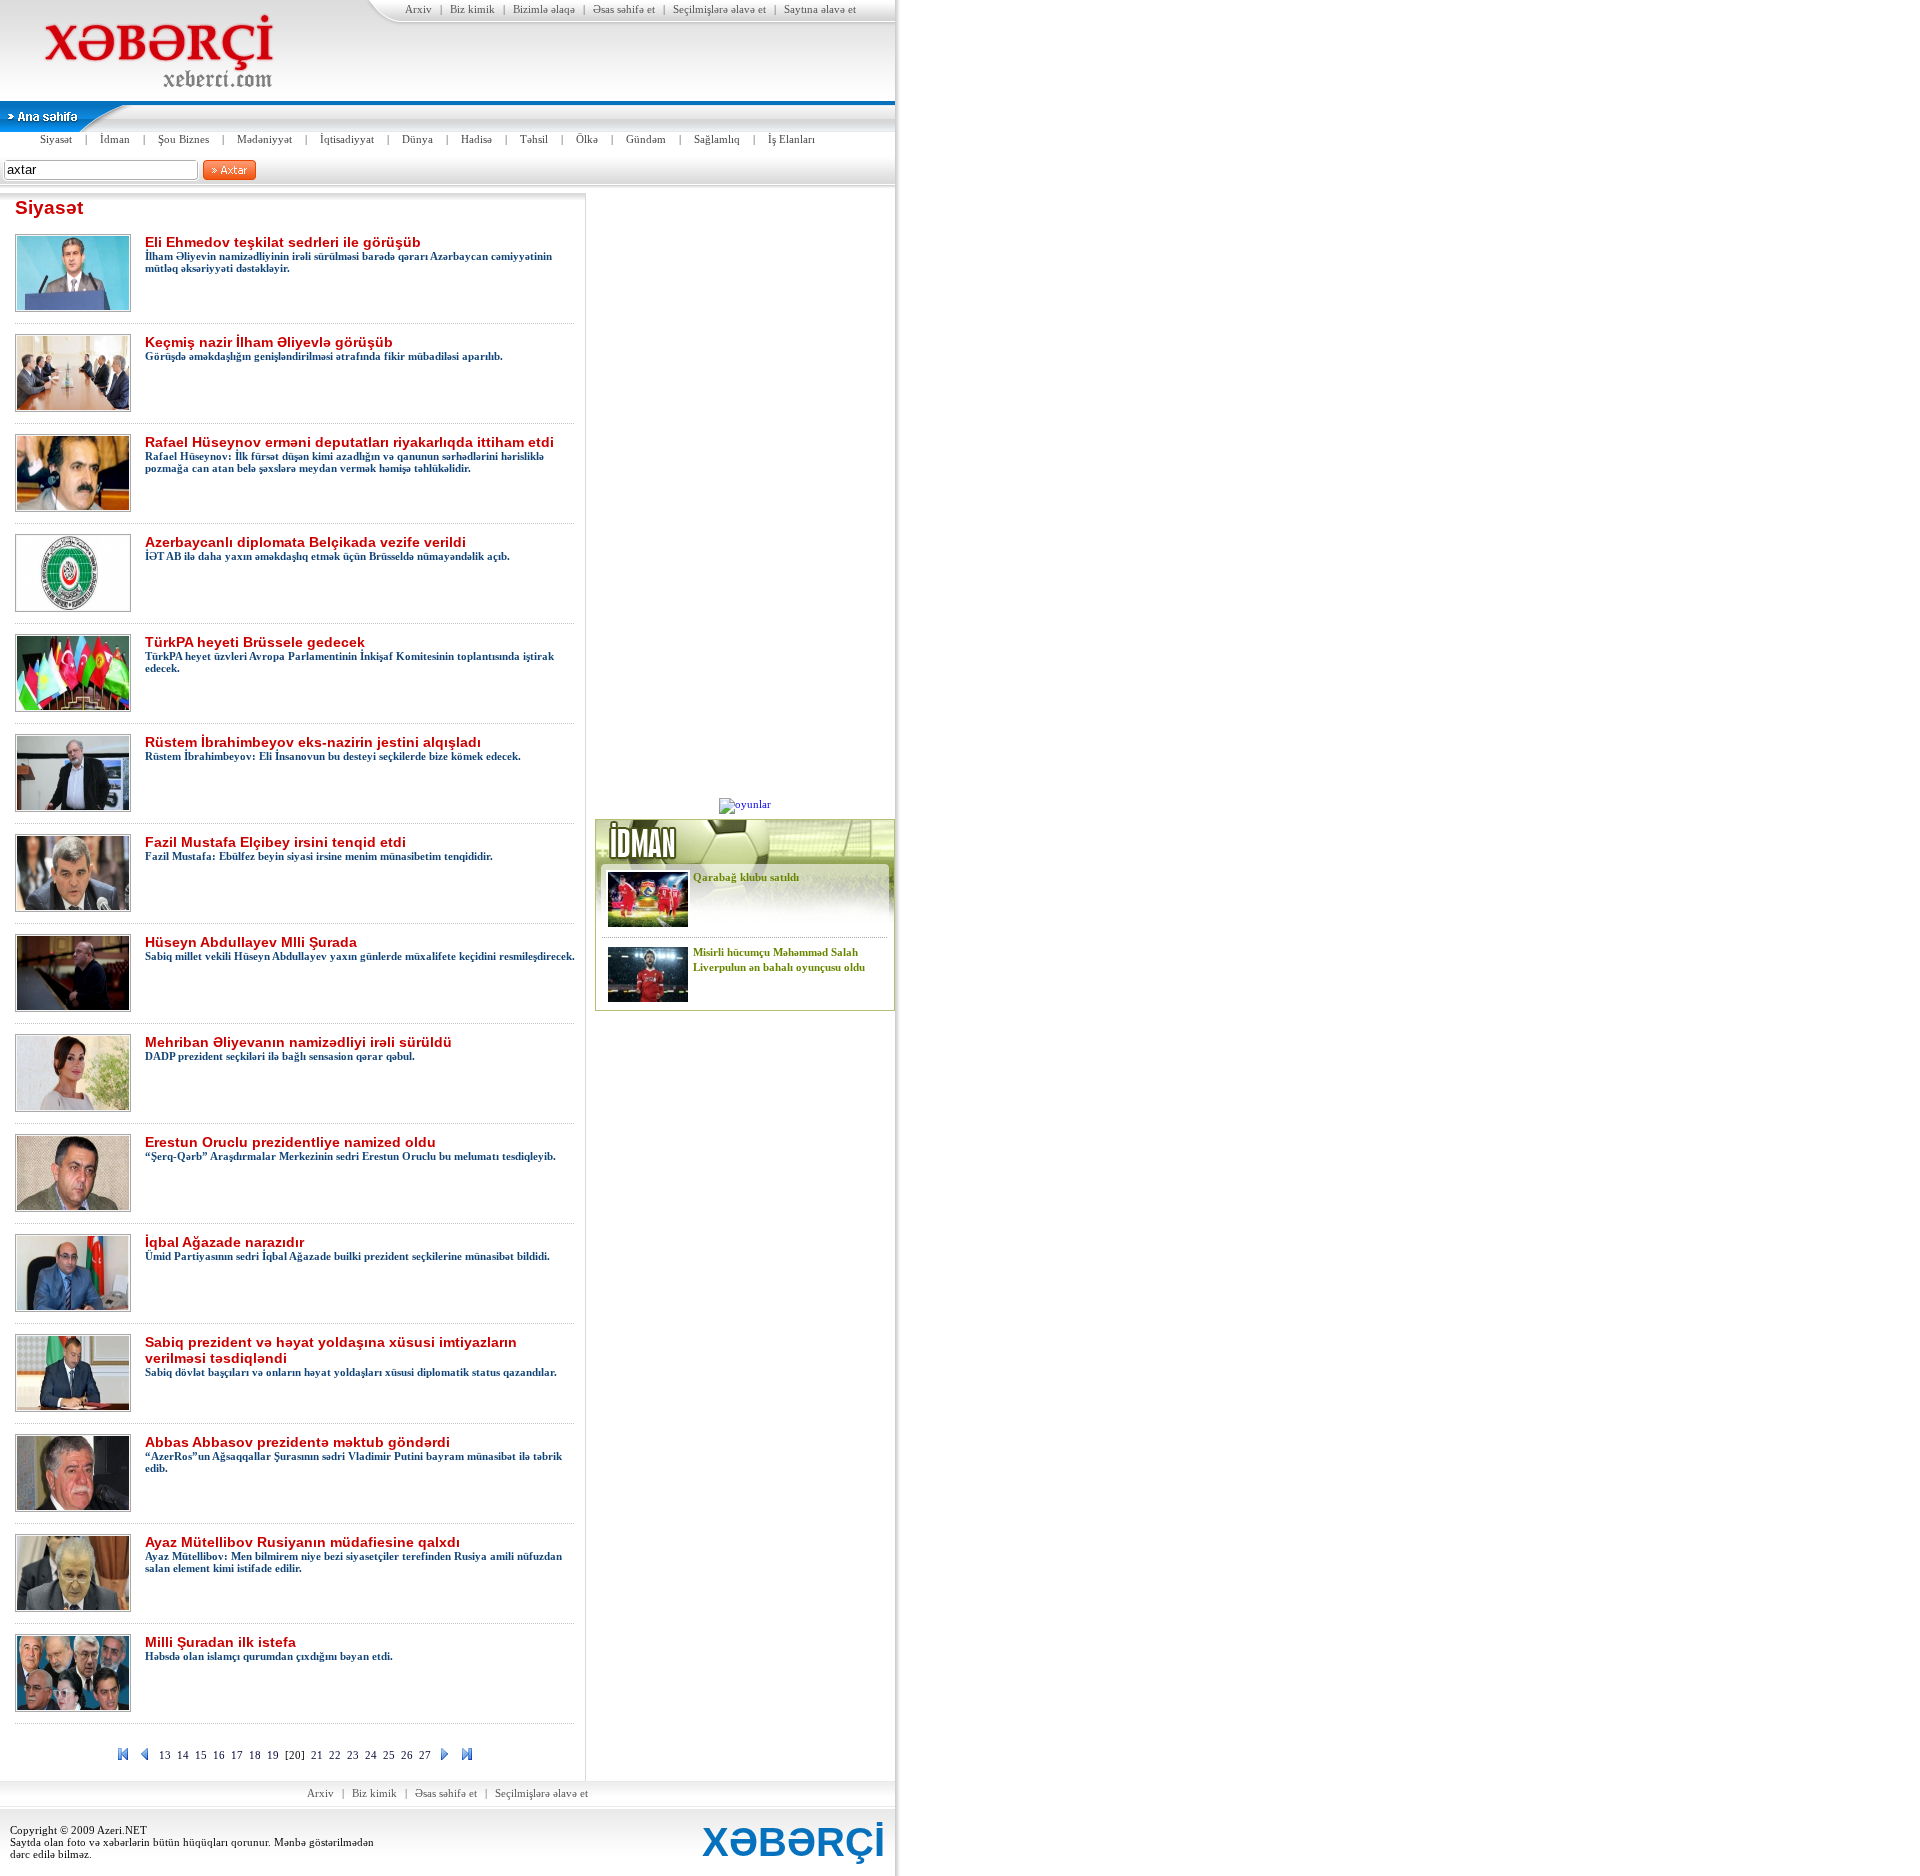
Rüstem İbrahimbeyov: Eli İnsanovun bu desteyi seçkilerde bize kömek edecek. (333, 748)
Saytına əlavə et (820, 9)
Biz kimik (472, 9)
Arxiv (418, 9)
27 (425, 1755)
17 (237, 1755)
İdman (115, 139)
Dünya (417, 139)
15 (201, 1755)
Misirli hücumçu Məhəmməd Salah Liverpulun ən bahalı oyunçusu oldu (779, 959)
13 (165, 1755)
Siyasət (56, 139)
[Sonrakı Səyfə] (445, 1758)
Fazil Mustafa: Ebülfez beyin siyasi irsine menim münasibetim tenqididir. (319, 848)
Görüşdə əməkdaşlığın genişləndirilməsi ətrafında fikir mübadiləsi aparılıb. (324, 348)
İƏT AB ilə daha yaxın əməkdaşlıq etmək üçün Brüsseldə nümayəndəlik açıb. (327, 548)
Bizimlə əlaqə (544, 9)
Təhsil (534, 139)
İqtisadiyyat (347, 139)
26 (407, 1755)
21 (317, 1755)
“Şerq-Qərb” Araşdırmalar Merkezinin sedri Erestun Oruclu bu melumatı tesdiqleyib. (350, 1148)
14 (183, 1755)
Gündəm (646, 139)
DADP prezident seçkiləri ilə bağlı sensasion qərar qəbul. (298, 1048)
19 (273, 1755)
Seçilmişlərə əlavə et (719, 9)
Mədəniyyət (264, 139)
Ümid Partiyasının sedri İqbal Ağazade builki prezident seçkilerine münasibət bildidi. (347, 1248)
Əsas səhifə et (624, 9)
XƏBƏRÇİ (793, 1842)
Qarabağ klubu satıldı (746, 877)
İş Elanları (791, 139)
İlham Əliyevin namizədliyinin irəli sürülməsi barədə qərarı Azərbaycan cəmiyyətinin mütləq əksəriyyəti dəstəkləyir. (348, 254)
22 (335, 1755)
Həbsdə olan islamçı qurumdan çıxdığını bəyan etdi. (269, 1648)
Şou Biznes (183, 139)
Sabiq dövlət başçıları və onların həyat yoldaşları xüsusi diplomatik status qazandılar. (351, 1356)
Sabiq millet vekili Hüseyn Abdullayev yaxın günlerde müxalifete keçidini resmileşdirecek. (360, 948)
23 (353, 1755)
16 (219, 1755)
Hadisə (476, 139)
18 (255, 1755)
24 (371, 1755)
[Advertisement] (745, 493)
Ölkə (587, 139)
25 (389, 1755)
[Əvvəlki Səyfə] (145, 1758)
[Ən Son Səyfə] (467, 1758)
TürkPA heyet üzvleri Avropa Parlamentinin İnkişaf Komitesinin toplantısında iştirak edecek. (349, 654)
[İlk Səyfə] (123, 1758)
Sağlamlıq (717, 139)
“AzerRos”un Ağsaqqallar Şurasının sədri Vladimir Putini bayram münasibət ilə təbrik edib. (353, 1454)
